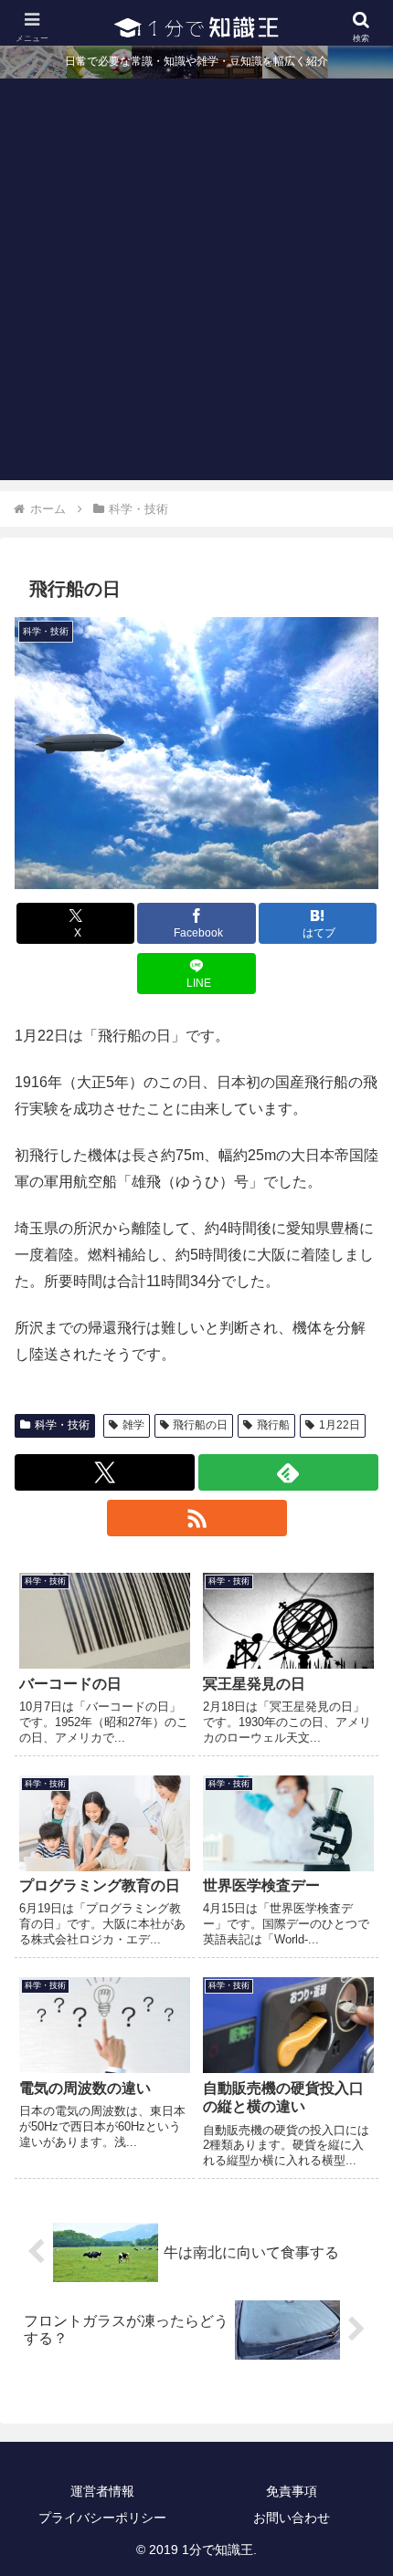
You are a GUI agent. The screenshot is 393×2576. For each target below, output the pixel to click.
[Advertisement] (196, 284)
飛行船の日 (200, 1425)
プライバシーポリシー (102, 2518)
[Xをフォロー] (105, 1472)
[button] (355, 2296)
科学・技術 (62, 1425)
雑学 (133, 1425)
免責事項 (292, 2491)
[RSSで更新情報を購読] (197, 1518)
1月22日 (340, 1425)
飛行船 (273, 1425)
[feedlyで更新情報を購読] (288, 1472)
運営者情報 (102, 2491)
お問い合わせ (292, 2518)
